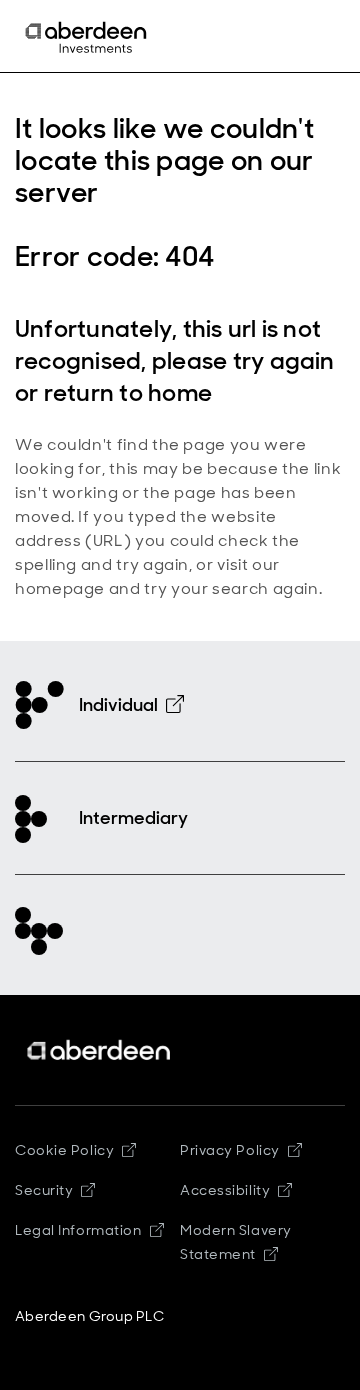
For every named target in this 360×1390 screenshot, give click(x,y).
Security (44, 1190)
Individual (118, 705)
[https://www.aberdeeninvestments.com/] (100, 1050)
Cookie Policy (64, 1150)
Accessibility (225, 1190)
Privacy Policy (230, 1150)
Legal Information (78, 1230)
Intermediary (133, 818)
